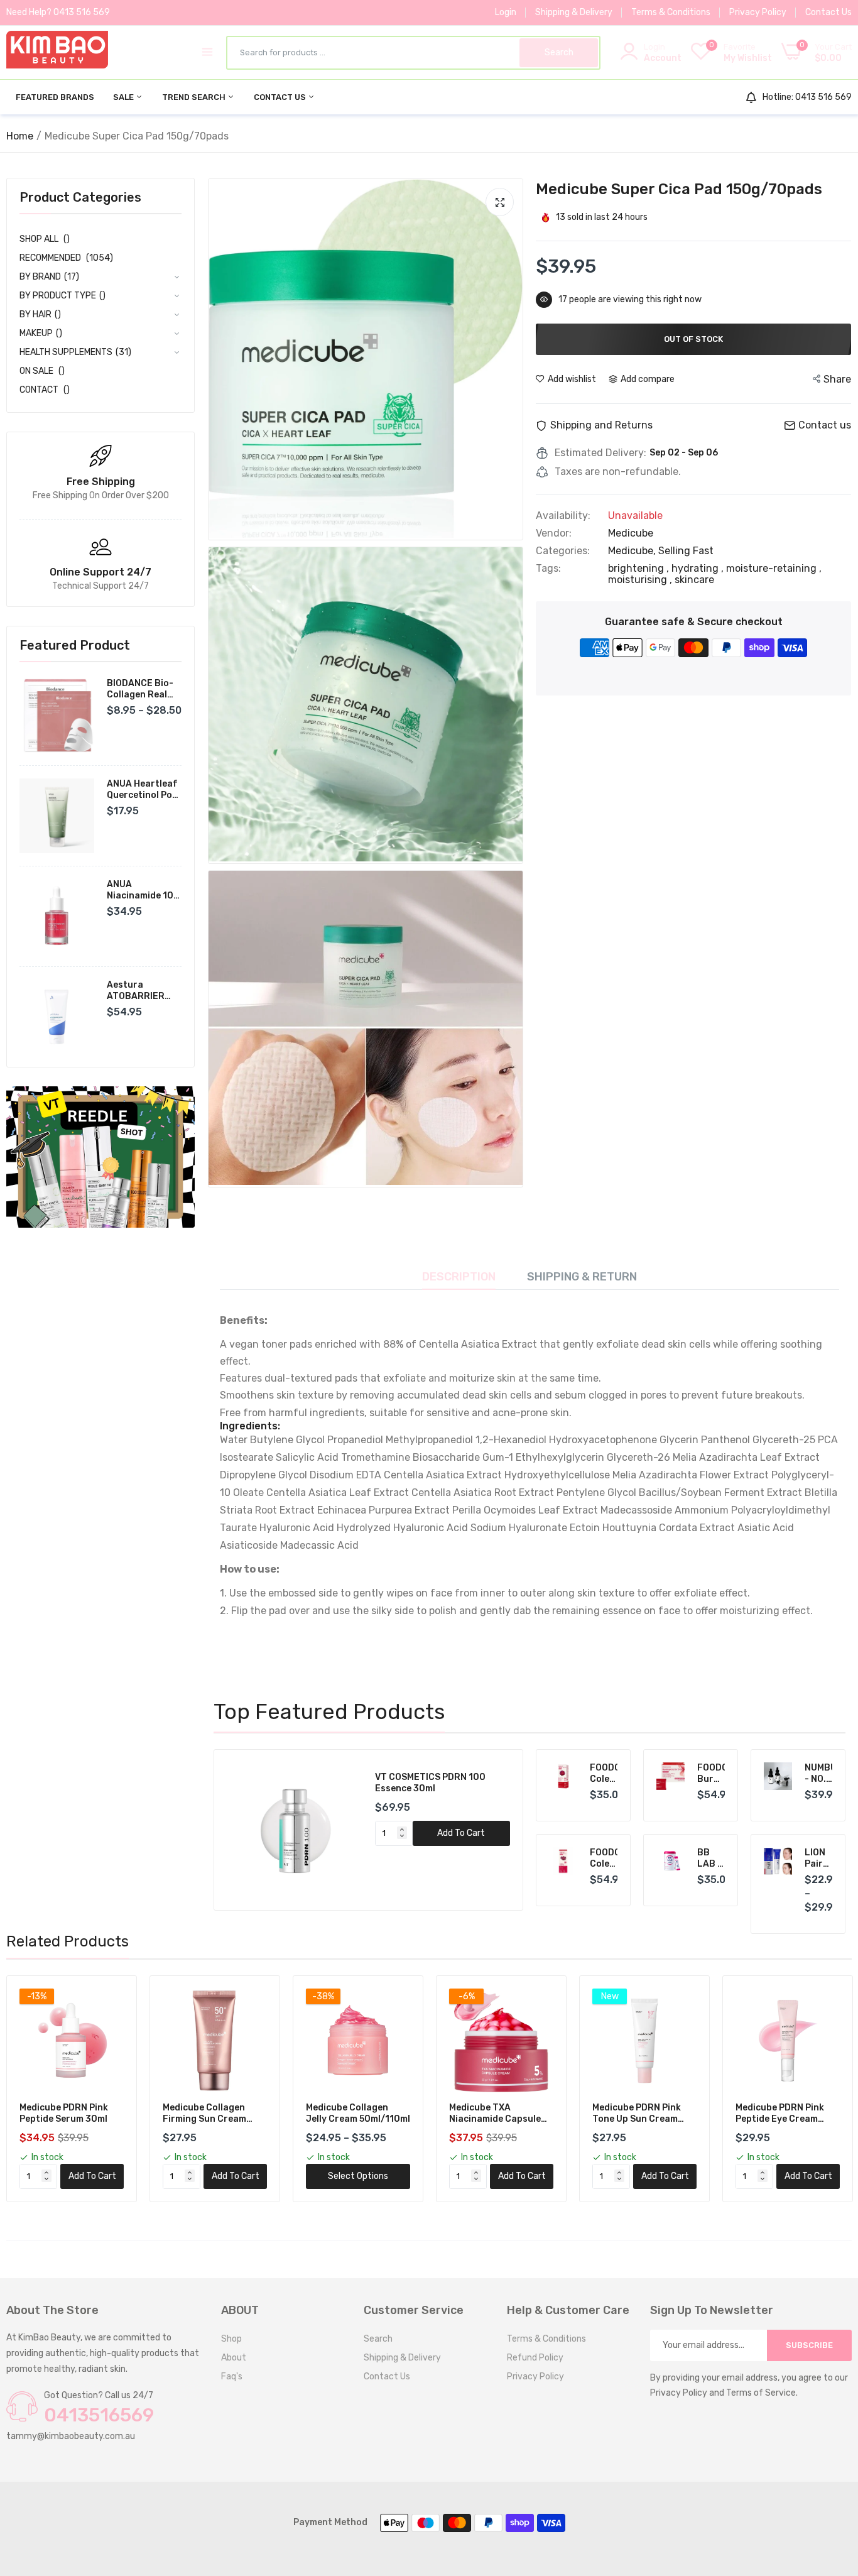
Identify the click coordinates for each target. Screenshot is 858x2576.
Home (20, 136)
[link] (100, 1157)
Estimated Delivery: (600, 453)
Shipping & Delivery (574, 12)
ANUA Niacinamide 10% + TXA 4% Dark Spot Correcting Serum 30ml (144, 890)
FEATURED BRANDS (55, 97)
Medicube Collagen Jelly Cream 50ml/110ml (215, 2113)
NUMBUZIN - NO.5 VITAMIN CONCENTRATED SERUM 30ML (819, 1774)
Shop (231, 2339)
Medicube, (633, 551)
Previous (245, 1830)
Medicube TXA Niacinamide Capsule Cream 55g (352, 2114)
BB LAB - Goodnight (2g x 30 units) (711, 1858)
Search (378, 2339)
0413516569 (99, 2415)
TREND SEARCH (195, 97)
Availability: (563, 516)
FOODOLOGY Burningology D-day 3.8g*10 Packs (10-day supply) (711, 1774)
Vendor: (554, 533)
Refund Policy (535, 2358)
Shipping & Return (582, 1277)
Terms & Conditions (671, 12)
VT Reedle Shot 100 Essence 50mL (437, 1783)
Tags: (548, 569)
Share (837, 379)
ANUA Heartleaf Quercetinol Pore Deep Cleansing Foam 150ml (144, 790)
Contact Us (828, 12)
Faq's (232, 2377)
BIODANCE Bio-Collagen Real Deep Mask (140, 689)
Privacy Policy (758, 12)
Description (459, 1277)
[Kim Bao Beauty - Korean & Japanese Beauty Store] (57, 52)
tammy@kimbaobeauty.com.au (71, 2436)
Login (506, 12)
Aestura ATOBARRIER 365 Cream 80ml (143, 991)
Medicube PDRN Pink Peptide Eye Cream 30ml (637, 2114)
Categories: (563, 551)
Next (492, 1830)
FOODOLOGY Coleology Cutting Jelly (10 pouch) (604, 1774)
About (234, 2358)
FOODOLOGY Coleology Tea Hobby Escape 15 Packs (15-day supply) (604, 1858)
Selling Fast (686, 551)
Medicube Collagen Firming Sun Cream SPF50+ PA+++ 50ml (64, 2114)
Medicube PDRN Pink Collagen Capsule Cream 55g (780, 2114)
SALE (124, 97)
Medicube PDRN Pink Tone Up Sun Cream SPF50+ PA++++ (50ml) (501, 2114)
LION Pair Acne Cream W (819, 1858)
